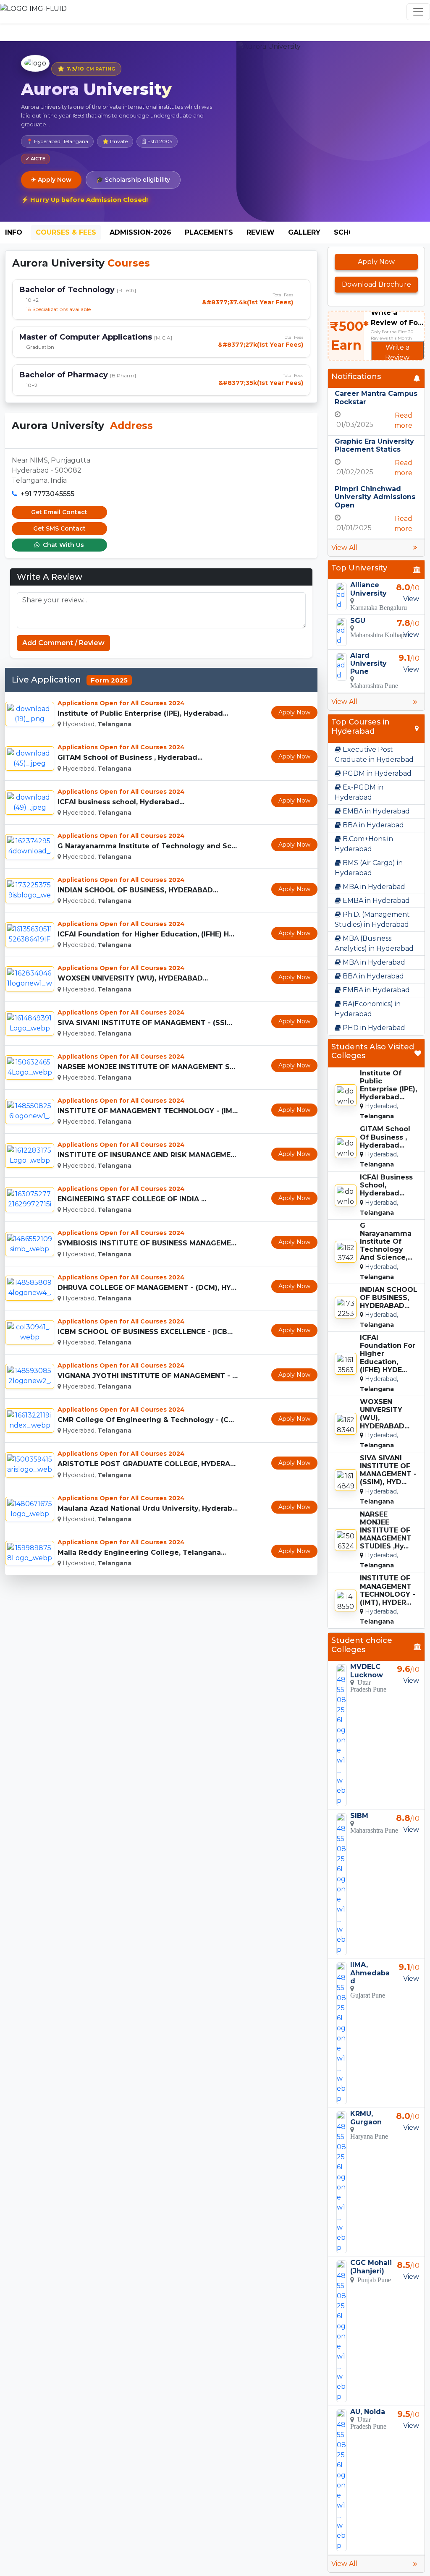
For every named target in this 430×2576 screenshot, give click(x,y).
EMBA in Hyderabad (375, 811)
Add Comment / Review (63, 643)
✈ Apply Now (51, 180)
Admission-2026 (140, 232)
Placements (209, 232)
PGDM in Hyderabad (376, 773)
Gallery (304, 232)
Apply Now (294, 712)
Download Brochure (376, 284)
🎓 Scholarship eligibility (133, 180)
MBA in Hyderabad (373, 887)
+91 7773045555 (47, 494)
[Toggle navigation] (418, 12)
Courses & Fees (66, 232)
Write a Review (397, 352)
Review (261, 232)
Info (14, 232)
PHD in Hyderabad (373, 1028)
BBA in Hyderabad (372, 825)
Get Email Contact (59, 512)
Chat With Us (63, 545)
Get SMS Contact (59, 528)
